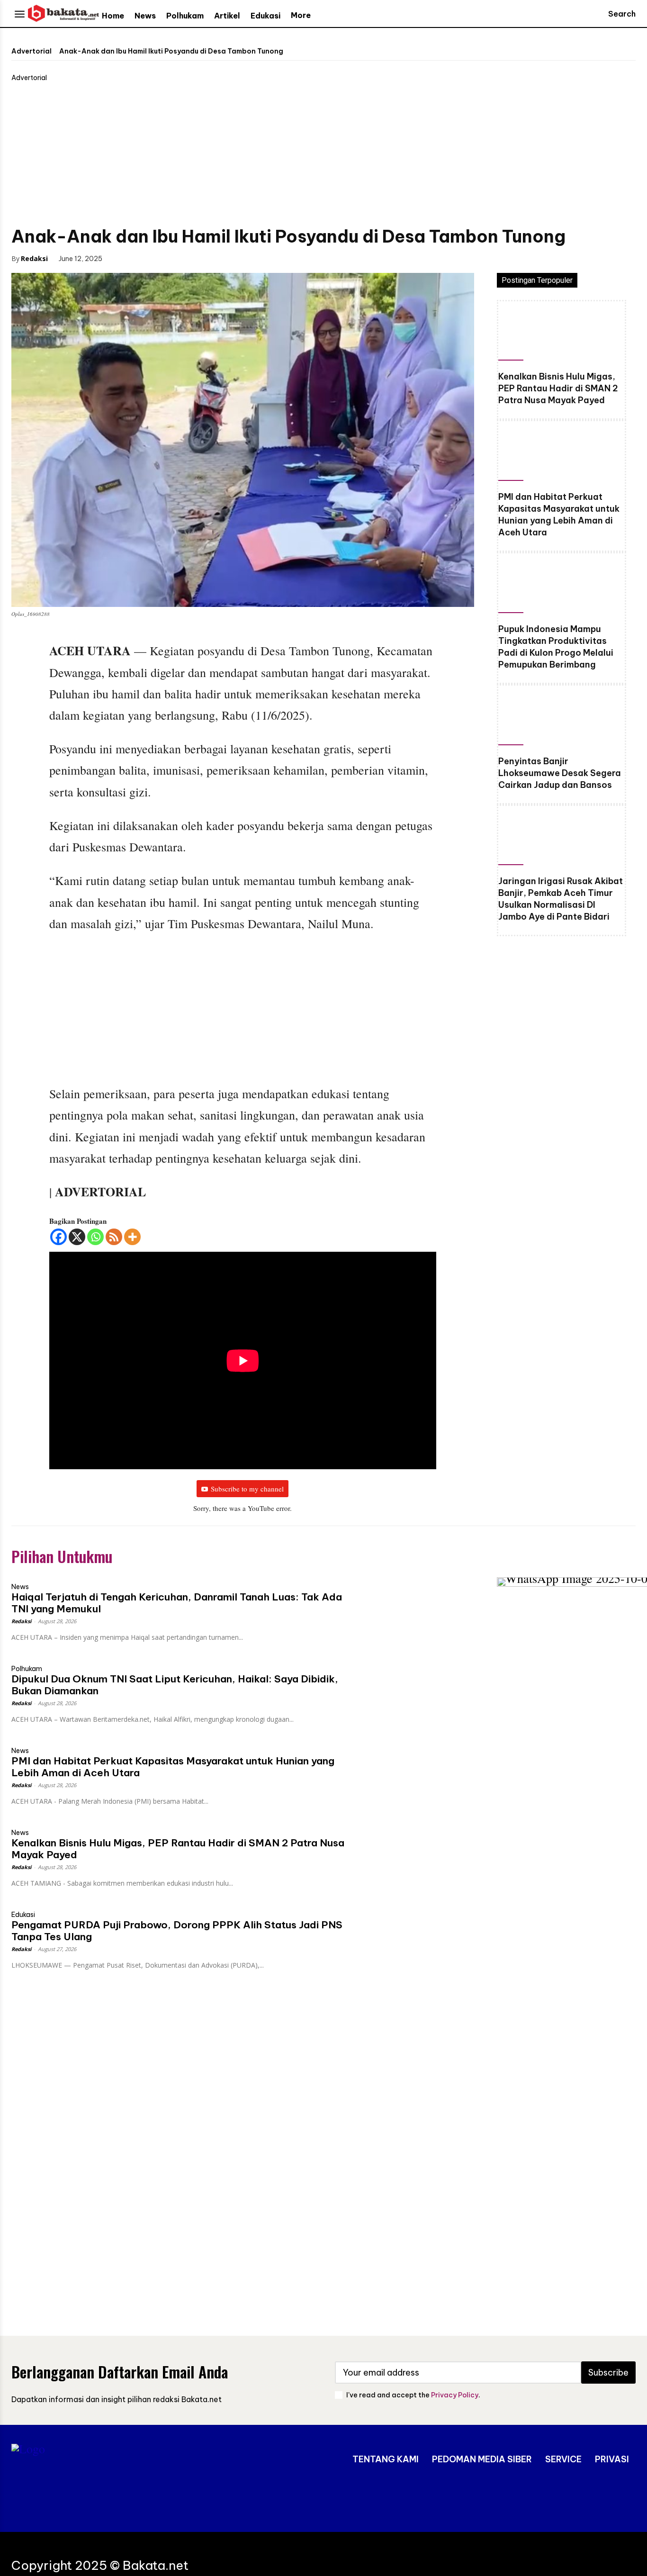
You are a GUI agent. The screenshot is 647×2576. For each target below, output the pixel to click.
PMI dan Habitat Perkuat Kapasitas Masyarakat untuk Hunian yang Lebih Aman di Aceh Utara (559, 515)
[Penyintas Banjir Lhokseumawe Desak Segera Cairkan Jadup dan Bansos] (562, 717)
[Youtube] (624, 2499)
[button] (613, 14)
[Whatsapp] (95, 1237)
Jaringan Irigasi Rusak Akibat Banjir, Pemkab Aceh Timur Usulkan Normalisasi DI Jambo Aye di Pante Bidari (561, 899)
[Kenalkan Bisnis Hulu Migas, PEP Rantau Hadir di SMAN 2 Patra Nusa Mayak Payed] (562, 333)
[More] (132, 1237)
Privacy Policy (455, 2395)
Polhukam (27, 1669)
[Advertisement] (323, 154)
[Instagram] (567, 2499)
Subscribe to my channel (247, 1489)
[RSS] (114, 1237)
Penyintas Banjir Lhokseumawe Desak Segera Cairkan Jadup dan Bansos (560, 773)
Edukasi (23, 1915)
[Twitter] (146, 258)
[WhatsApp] (168, 258)
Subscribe (608, 2373)
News (20, 1587)
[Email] (190, 258)
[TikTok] (595, 2499)
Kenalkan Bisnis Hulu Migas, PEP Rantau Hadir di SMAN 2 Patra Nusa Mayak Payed (558, 388)
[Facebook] (125, 258)
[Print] (212, 258)
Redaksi (34, 258)
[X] (77, 1237)
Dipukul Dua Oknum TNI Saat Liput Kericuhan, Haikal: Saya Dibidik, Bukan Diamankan (175, 1685)
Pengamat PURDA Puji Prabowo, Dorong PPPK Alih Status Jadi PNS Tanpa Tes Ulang (177, 1931)
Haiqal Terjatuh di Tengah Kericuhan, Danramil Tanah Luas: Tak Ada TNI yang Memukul (177, 1603)
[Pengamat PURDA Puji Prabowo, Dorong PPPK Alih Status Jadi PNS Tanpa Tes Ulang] (416, 1934)
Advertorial (31, 51)
